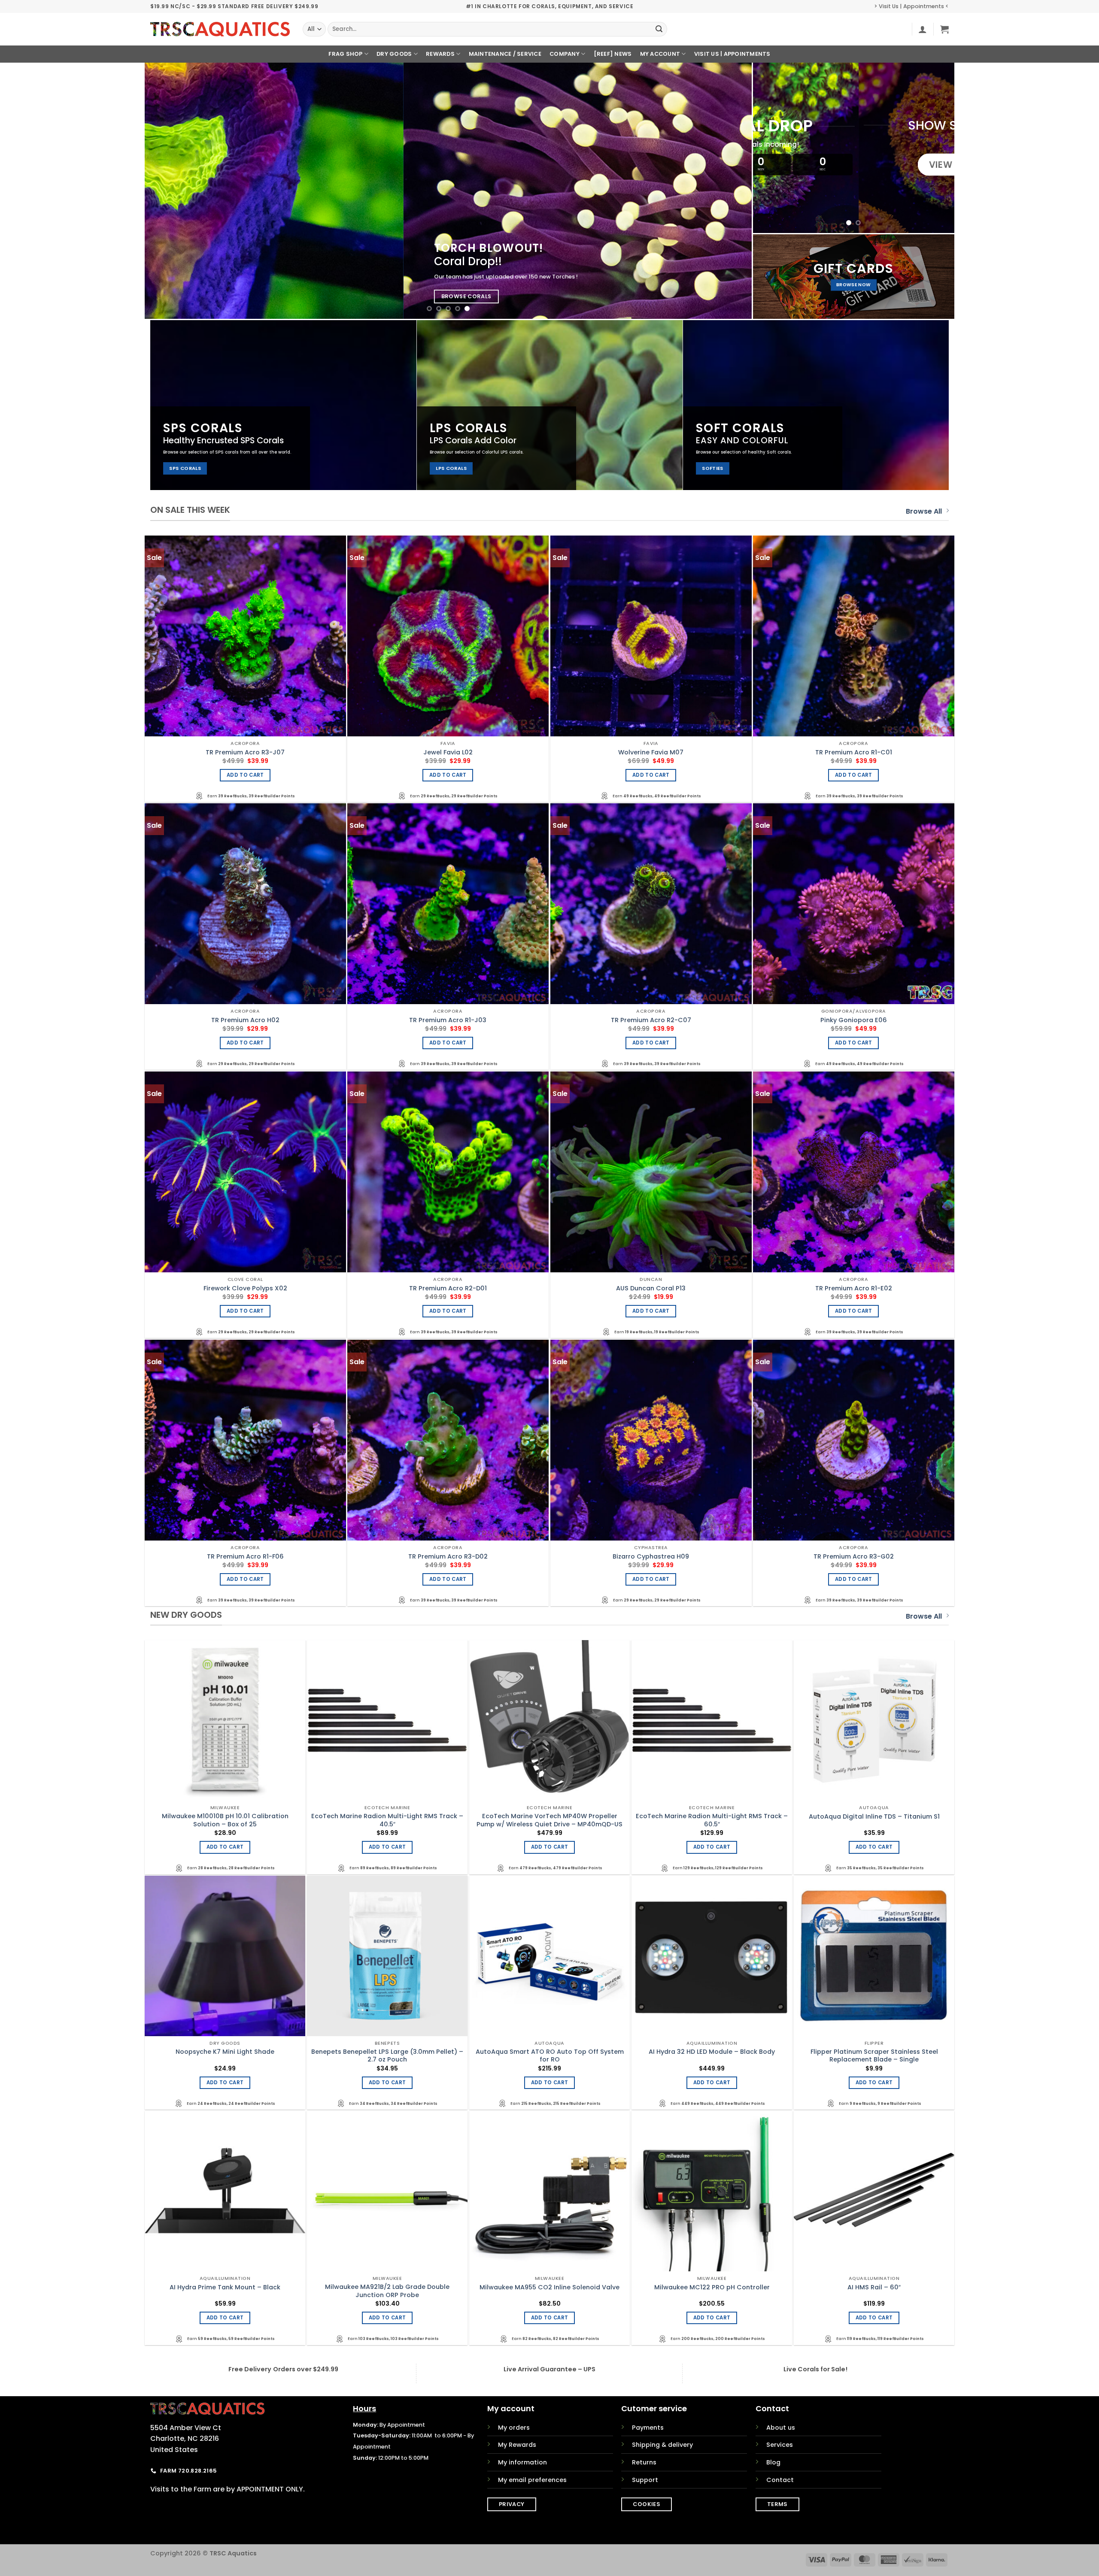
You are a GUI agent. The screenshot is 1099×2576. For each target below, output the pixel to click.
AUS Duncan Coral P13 (651, 1288)
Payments (648, 2428)
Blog (773, 2462)
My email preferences (532, 2480)
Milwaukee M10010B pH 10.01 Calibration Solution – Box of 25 (225, 1820)
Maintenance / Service (505, 54)
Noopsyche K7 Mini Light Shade (225, 2052)
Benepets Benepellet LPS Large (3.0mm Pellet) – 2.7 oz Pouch (387, 2056)
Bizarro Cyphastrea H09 (651, 1557)
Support (645, 2480)
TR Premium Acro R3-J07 (245, 752)
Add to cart (245, 775)
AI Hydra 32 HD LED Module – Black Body (712, 2052)
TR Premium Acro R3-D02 (448, 1557)
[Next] (729, 191)
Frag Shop (345, 54)
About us (781, 2428)
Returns (644, 2462)
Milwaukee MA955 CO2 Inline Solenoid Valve (549, 2287)
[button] (923, 29)
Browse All (924, 511)
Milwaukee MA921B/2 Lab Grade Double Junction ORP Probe (387, 2291)
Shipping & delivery (662, 2445)
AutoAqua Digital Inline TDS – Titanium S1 (874, 1817)
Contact (780, 2480)
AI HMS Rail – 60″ (874, 2287)
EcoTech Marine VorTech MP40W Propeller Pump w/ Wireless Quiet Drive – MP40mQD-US (549, 1820)
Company (565, 54)
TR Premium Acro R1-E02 (854, 1288)
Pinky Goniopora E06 (854, 1020)
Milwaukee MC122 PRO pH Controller (712, 2287)
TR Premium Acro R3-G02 (854, 1557)
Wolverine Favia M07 (651, 752)
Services (780, 2445)
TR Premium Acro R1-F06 (245, 1557)
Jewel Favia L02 (448, 752)
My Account (660, 54)
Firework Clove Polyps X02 (245, 1288)
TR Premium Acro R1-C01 (854, 752)
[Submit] (659, 29)
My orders (514, 2428)
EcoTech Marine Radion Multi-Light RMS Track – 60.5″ (712, 1820)
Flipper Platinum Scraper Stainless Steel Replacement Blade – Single (874, 2056)
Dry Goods (394, 54)
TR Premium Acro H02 (245, 1020)
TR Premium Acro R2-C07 (651, 1020)
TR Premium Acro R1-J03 (448, 1020)
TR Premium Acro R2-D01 (448, 1288)
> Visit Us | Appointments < (911, 6)
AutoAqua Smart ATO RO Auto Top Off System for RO (550, 2056)
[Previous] (167, 191)
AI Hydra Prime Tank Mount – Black (225, 2287)
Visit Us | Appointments (732, 54)
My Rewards (517, 2445)
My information (522, 2462)
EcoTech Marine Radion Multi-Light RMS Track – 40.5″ (387, 1820)
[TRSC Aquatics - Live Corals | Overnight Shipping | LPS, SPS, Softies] (220, 29)
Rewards (440, 54)
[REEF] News (613, 54)
